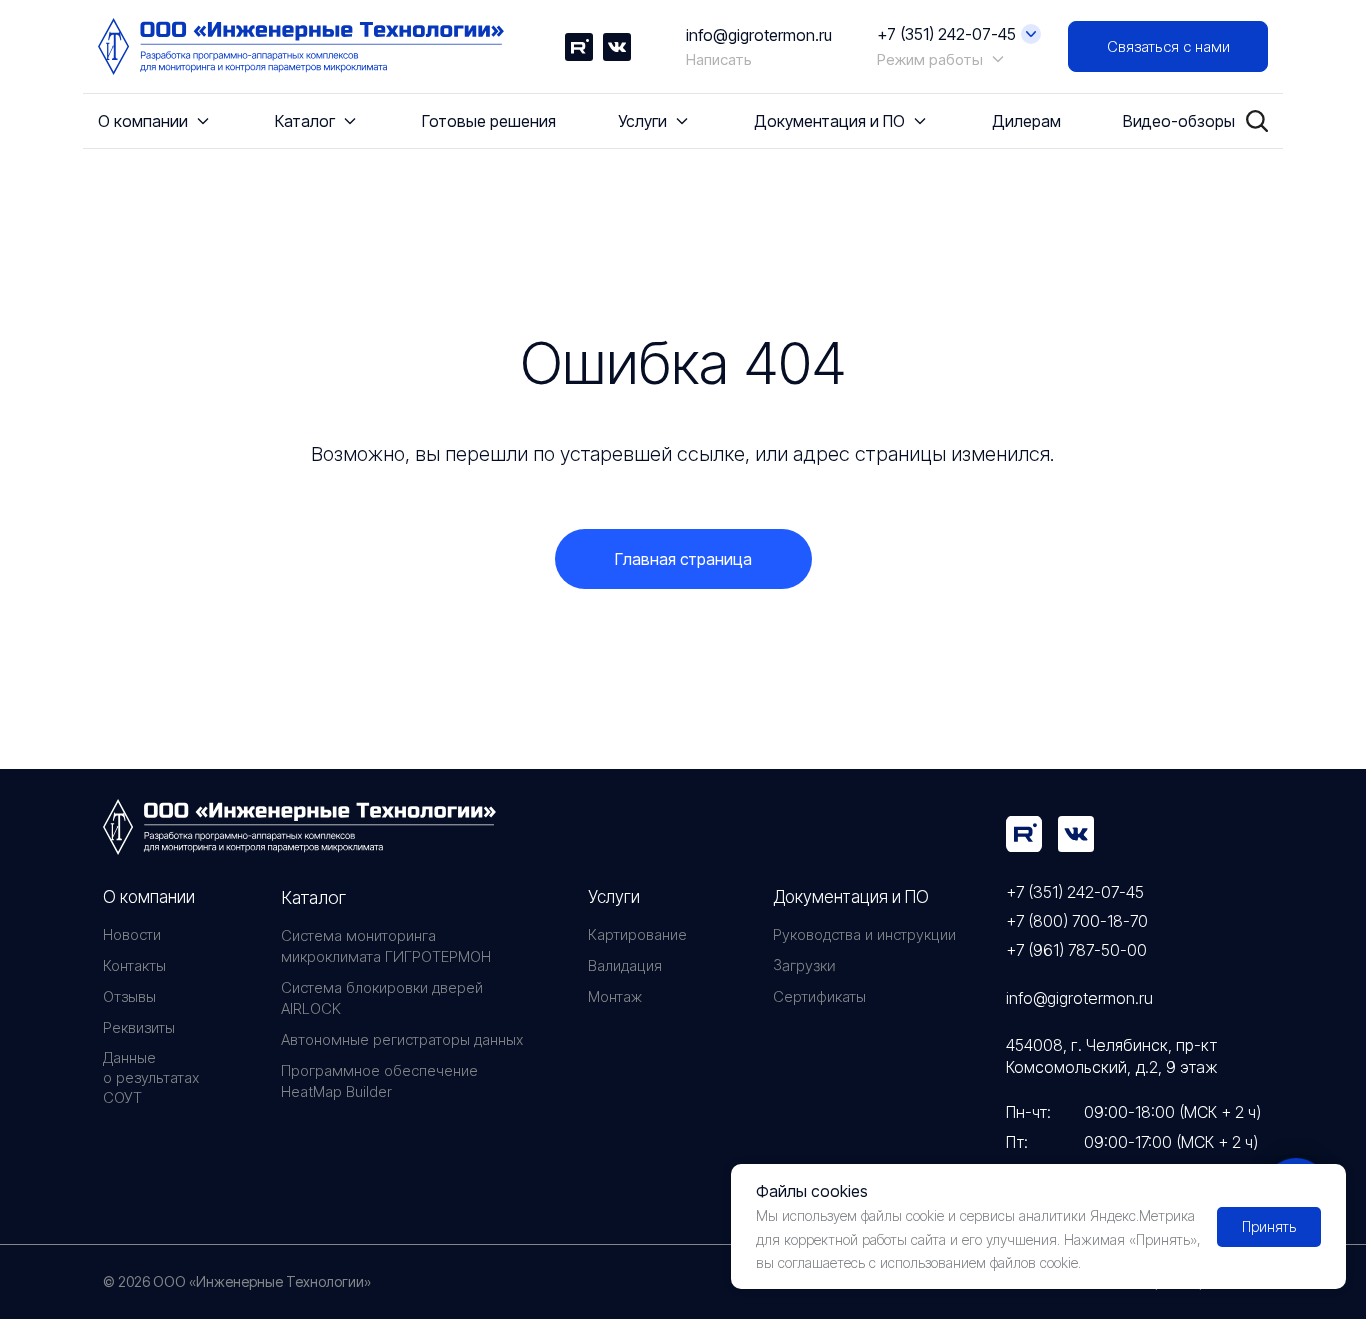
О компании (149, 897)
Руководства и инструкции (864, 934)
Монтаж (615, 996)
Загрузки (804, 966)
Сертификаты (819, 996)
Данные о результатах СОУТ (151, 1077)
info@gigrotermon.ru (759, 35)
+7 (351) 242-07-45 (1075, 892)
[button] (1168, 46)
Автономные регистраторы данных (402, 1039)
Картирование (637, 934)
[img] (1024, 834)
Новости (132, 934)
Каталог (313, 897)
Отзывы (129, 996)
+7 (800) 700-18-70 (1077, 921)
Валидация (625, 965)
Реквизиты (139, 1027)
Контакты (134, 965)
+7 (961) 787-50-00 (1076, 950)
